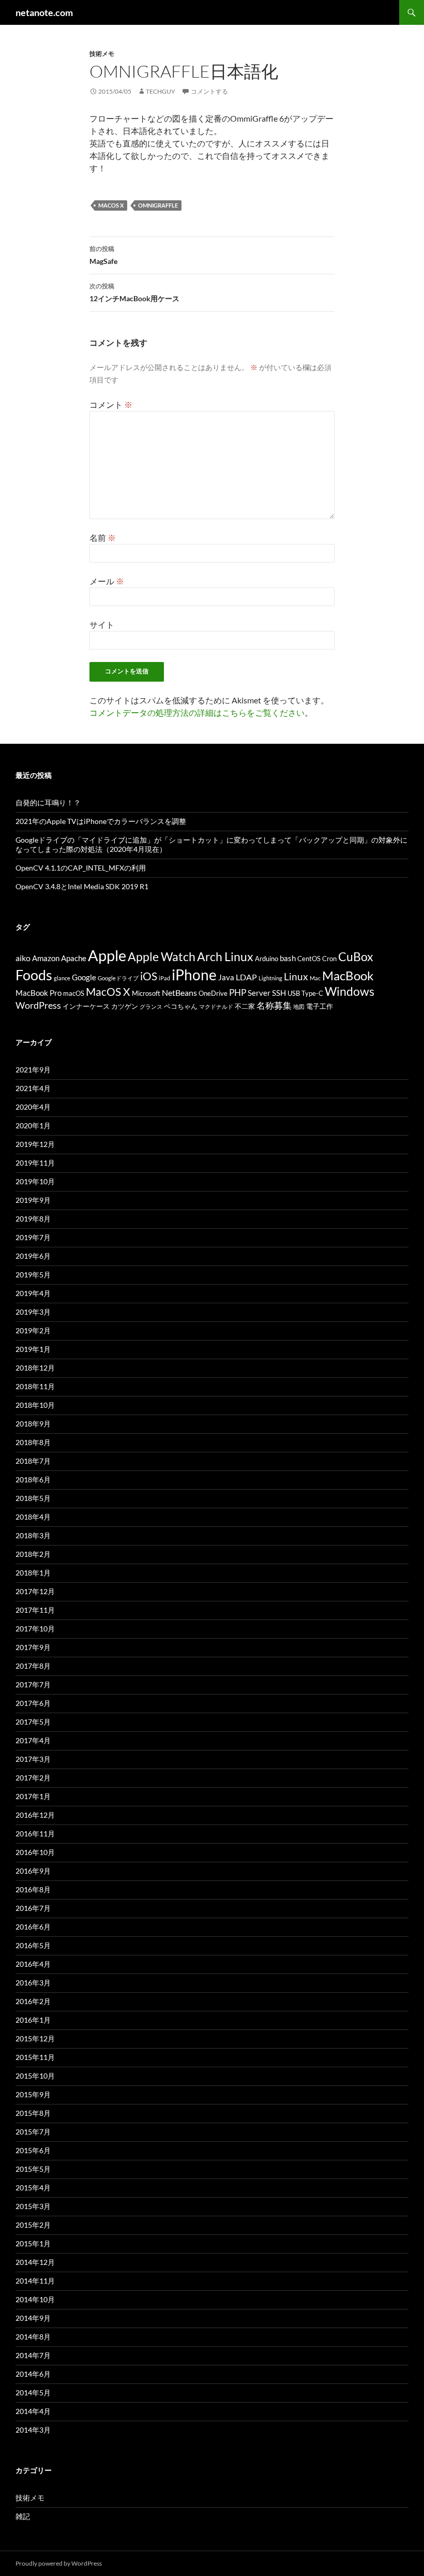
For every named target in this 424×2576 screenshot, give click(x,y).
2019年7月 (33, 1237)
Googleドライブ (118, 978)
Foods (34, 975)
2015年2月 (33, 2225)
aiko (23, 958)
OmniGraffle (158, 205)
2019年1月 (33, 1349)
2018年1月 (33, 1573)
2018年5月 (33, 1498)
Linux (296, 976)
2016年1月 (33, 2020)
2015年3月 (33, 2206)
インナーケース (86, 1006)
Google (84, 977)
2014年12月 (35, 2262)
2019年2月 (33, 1330)
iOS (149, 976)
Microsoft (146, 993)
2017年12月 (35, 1591)
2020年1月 (33, 1125)
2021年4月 (33, 1088)
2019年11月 (35, 1163)
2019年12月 (35, 1144)
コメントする (209, 91)
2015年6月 (33, 2150)
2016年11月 (35, 1834)
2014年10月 (35, 2299)
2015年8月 (33, 2113)
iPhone (194, 975)
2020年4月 (33, 1107)
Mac (315, 978)
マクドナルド (216, 1006)
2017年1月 (33, 1796)
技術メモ (102, 54)
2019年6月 (33, 1256)
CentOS (309, 959)
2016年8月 (33, 1889)
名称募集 (274, 1005)
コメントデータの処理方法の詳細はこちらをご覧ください (197, 712)
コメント (111, 404)
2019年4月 (33, 1293)
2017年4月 (33, 1740)
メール (107, 581)
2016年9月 (33, 1871)
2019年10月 (35, 1181)
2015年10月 (35, 2076)
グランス (151, 1006)
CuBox (356, 957)
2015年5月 (33, 2169)
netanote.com (44, 12)
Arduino (267, 959)
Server (259, 993)
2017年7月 (33, 1684)
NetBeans (179, 992)
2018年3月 (33, 1535)
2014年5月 (33, 2393)
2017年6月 (33, 1703)
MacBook (348, 975)
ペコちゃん (181, 1006)
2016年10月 (35, 1852)
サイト (102, 624)
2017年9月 (33, 1647)
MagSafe (103, 255)
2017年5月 (33, 1722)
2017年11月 (35, 1610)
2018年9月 (33, 1424)
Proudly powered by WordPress (59, 2563)
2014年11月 (35, 2281)
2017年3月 (33, 1759)
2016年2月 (33, 2001)
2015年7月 (33, 2132)
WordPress (38, 1005)
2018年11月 (35, 1386)
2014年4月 (33, 2411)
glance (62, 978)
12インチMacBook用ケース (134, 292)
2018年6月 (33, 1480)
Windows (350, 991)
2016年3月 (33, 1983)
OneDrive (213, 993)
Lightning (270, 978)
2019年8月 (33, 1219)
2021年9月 (33, 1070)
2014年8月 (33, 2337)
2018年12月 (35, 1368)
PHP (238, 992)
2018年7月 (33, 1461)
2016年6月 (33, 1927)
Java (226, 977)
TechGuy (161, 91)
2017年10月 (35, 1629)
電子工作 (320, 1006)
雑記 (23, 2516)
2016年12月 (35, 1815)
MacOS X (111, 205)
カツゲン (125, 1006)
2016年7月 (33, 1908)
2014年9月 (33, 2318)
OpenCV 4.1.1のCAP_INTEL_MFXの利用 (81, 868)
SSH (279, 993)
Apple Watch (162, 956)
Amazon (46, 958)
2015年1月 (33, 2243)
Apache (74, 958)
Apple (107, 955)
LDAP (246, 977)
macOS (74, 993)
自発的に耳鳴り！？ (48, 803)
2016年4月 (33, 1964)
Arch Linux (225, 957)
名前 (103, 538)
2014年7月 (33, 2355)
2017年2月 (33, 1778)
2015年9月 (33, 2094)
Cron (329, 959)
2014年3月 (33, 2430)
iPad (164, 978)
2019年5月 (33, 1275)
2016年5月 (33, 1945)
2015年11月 (35, 2057)
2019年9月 (33, 1200)
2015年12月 (35, 2038)
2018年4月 (33, 1517)
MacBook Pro (39, 993)
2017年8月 (33, 1666)
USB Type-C (305, 993)
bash (288, 958)
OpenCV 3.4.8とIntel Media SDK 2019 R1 (82, 886)
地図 (299, 1006)
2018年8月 (33, 1442)
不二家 (245, 1006)
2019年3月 (33, 1312)
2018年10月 (35, 1405)
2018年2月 (33, 1554)
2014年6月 (33, 2374)
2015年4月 (33, 2188)
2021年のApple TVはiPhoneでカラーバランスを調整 (101, 821)
